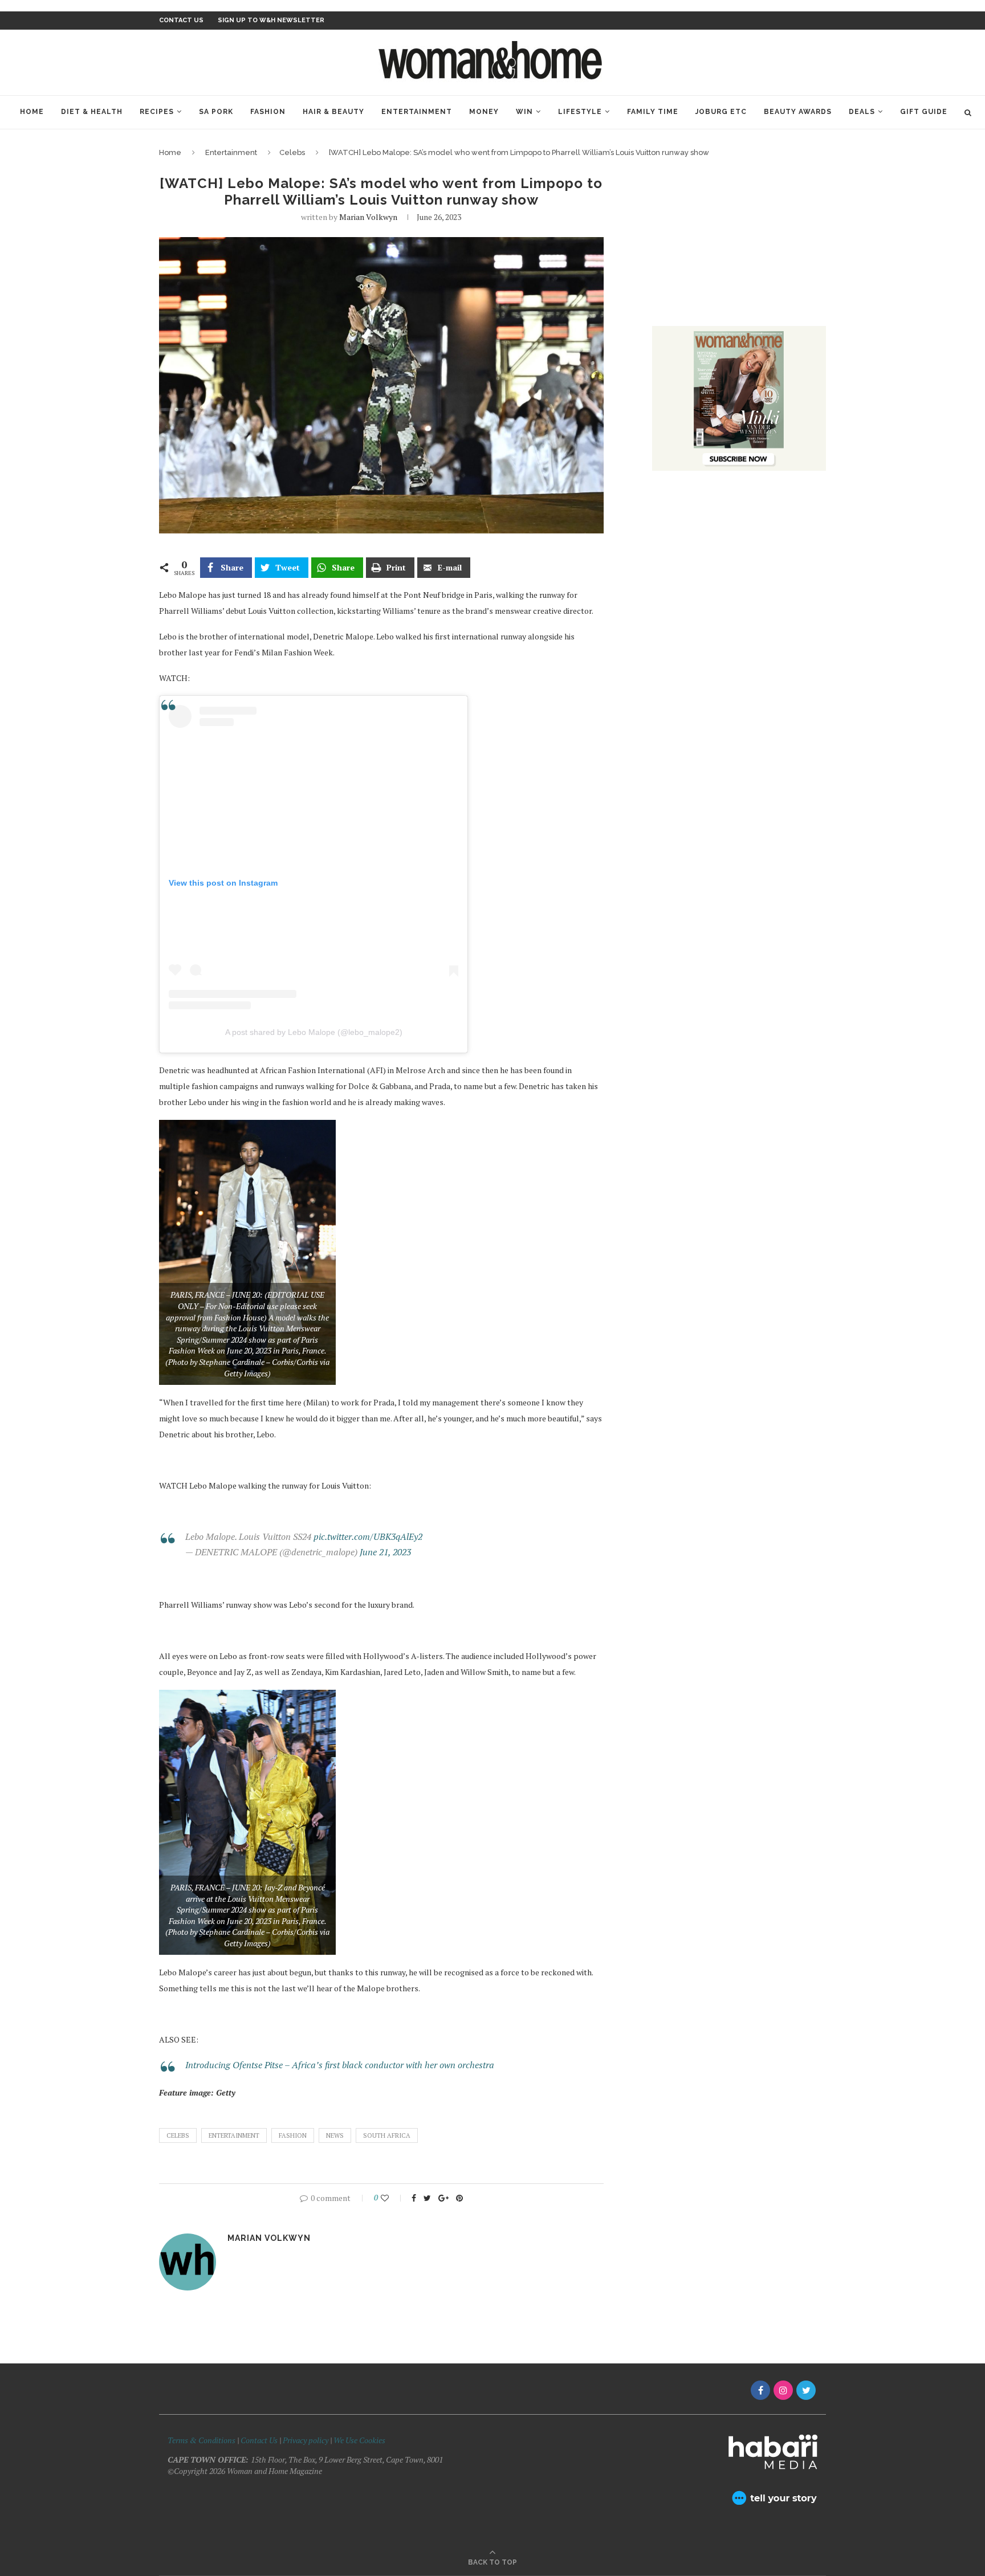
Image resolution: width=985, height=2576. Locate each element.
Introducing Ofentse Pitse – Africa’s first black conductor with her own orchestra (340, 2065)
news (335, 2135)
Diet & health (92, 112)
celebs (178, 2135)
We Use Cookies (359, 2440)
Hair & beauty (333, 112)
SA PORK (216, 112)
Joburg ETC (721, 112)
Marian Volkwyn (368, 217)
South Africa (387, 2135)
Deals (862, 112)
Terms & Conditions (202, 2440)
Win (524, 112)
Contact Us (260, 2440)
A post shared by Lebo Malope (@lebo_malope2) (314, 1032)
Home (32, 112)
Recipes (157, 112)
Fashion (268, 112)
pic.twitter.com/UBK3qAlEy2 (368, 1536)
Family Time (653, 112)
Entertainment (417, 112)
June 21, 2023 (385, 1552)
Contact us (181, 20)
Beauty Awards (798, 112)
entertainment (234, 2135)
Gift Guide (924, 112)
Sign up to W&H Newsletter (271, 20)
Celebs (292, 152)
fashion (293, 2135)
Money (484, 112)
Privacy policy (306, 2440)
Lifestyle (580, 112)
